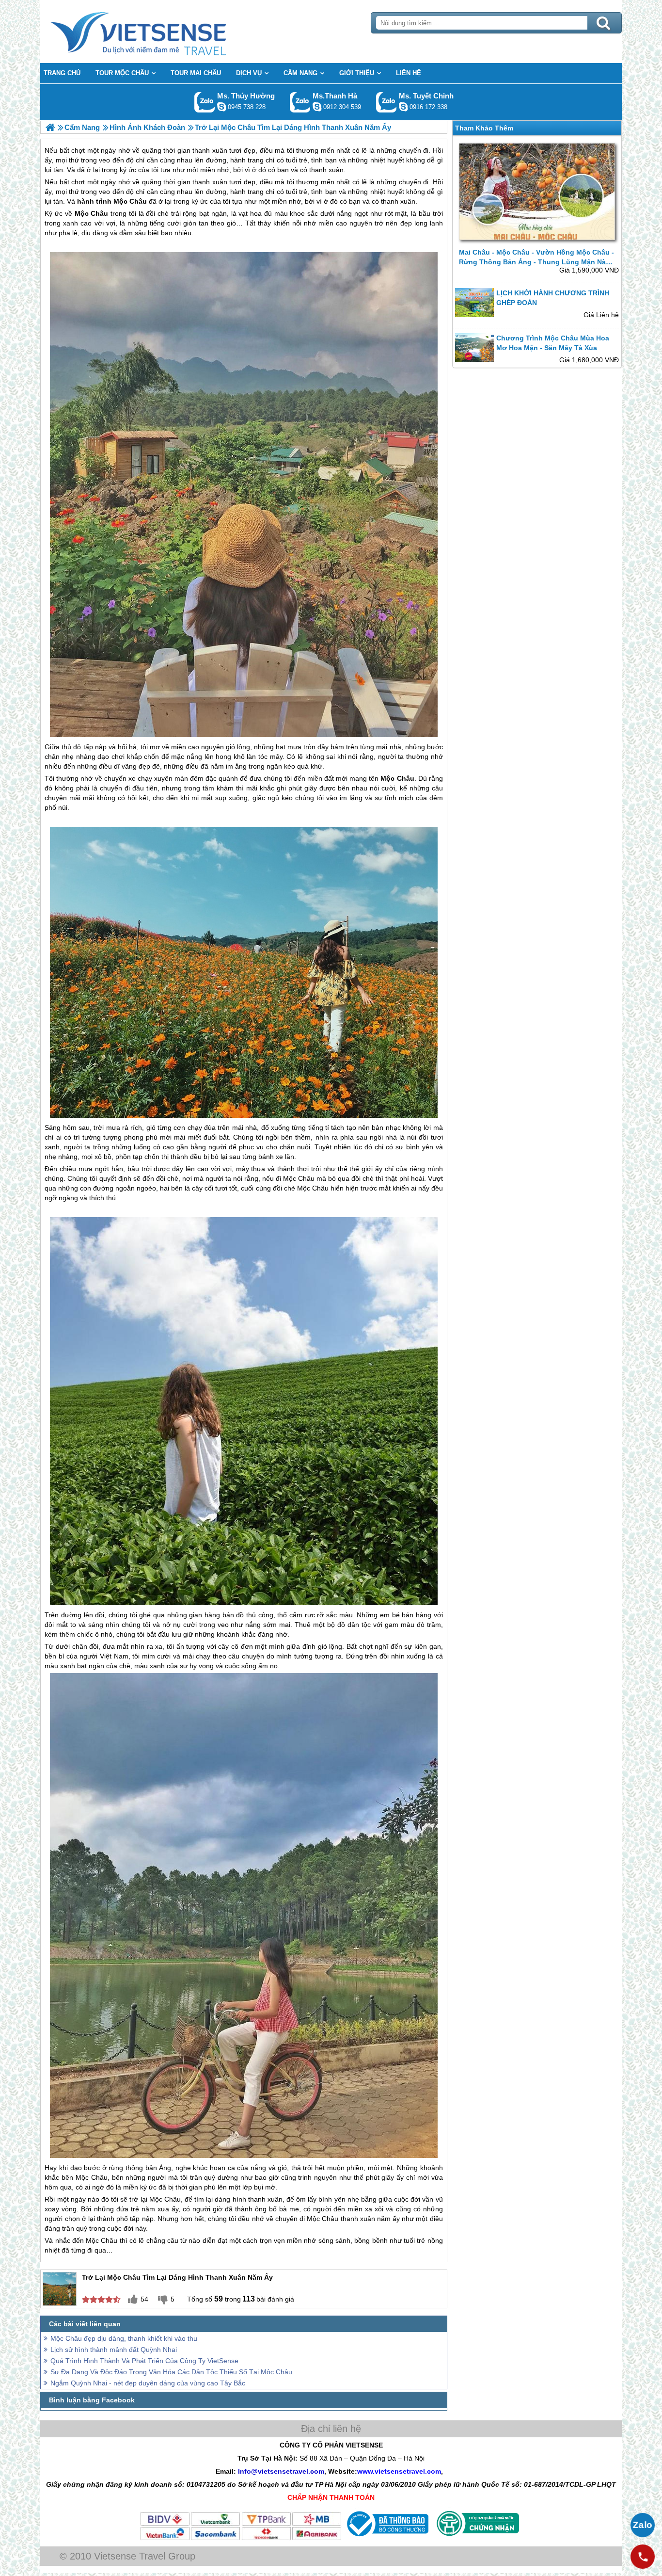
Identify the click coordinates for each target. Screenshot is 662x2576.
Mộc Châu (130, 201)
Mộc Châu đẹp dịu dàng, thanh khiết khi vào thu (124, 2338)
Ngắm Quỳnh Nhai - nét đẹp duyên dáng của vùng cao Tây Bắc (148, 2383)
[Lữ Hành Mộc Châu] (50, 127)
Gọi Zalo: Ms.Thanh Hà (300, 102)
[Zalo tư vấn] (643, 2525)
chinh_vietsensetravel (403, 107)
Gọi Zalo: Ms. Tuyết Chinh (386, 102)
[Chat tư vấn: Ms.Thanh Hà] (317, 107)
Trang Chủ (162, 32)
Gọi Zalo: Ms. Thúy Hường (205, 102)
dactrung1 (221, 107)
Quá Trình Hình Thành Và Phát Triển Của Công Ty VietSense (144, 2361)
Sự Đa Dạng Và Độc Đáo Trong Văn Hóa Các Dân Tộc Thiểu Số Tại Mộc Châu (171, 2372)
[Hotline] (643, 2557)
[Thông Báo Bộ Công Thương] (386, 2539)
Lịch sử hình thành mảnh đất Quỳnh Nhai (114, 2350)
